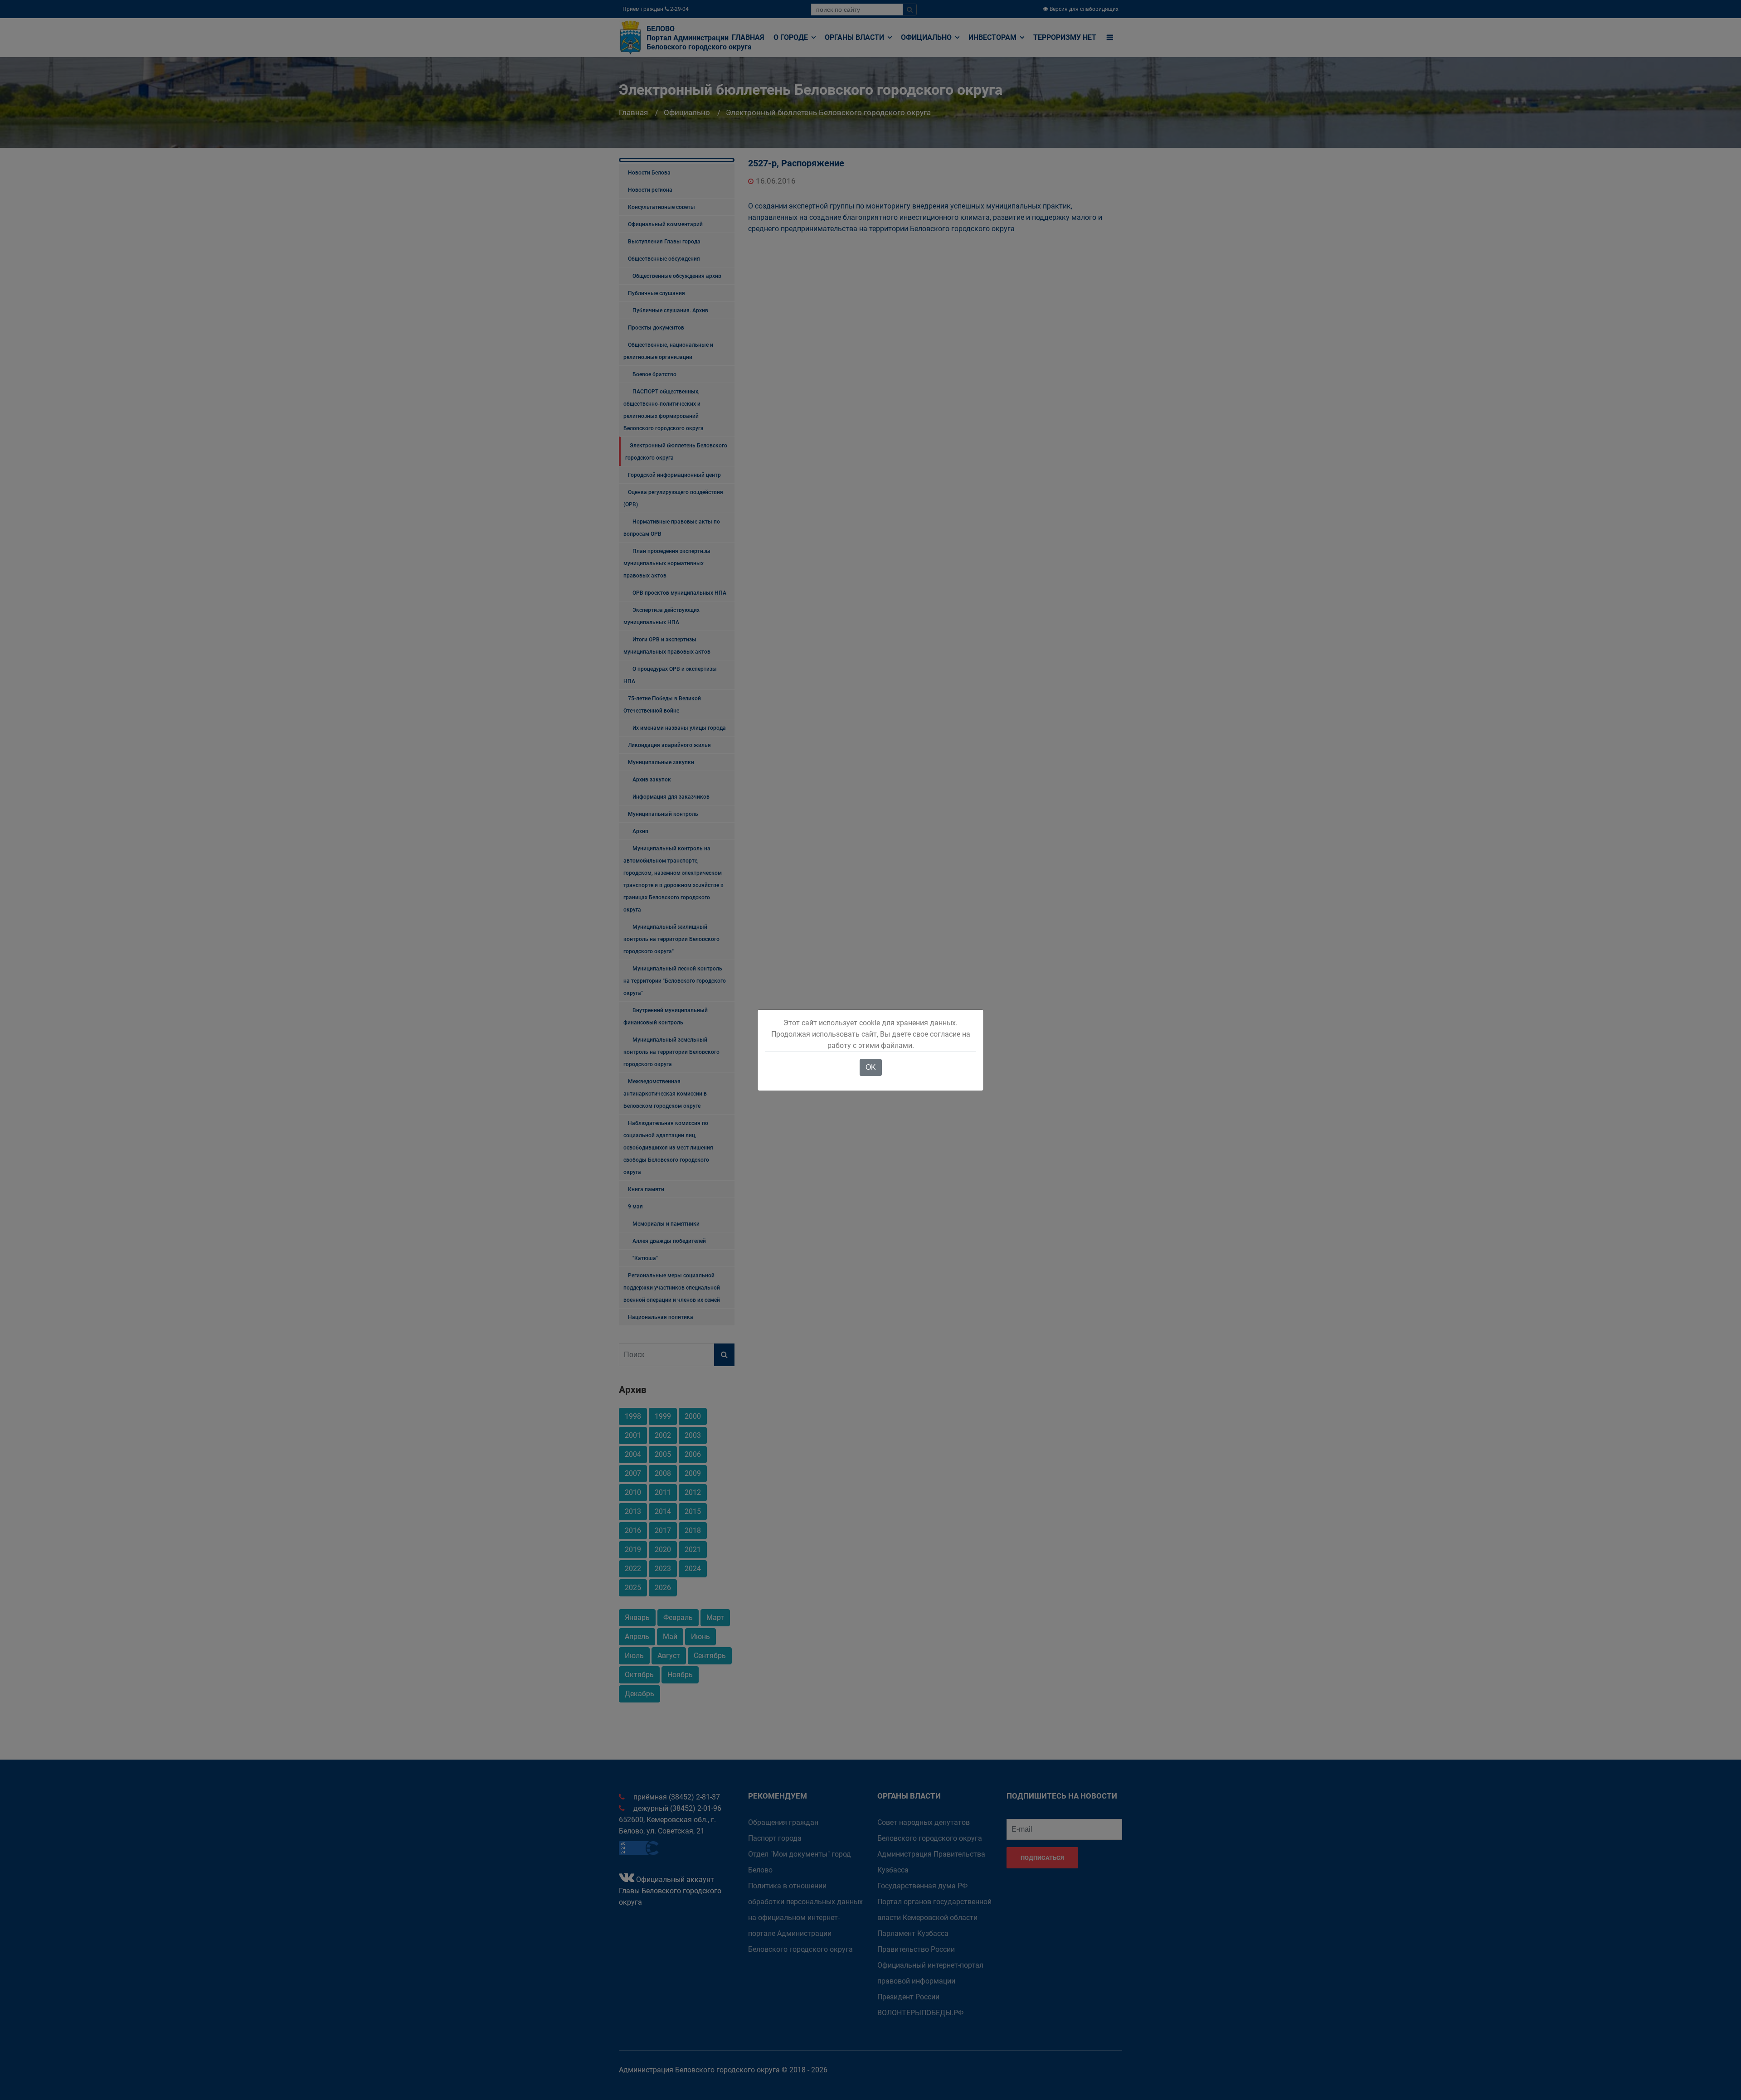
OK (871, 1067)
